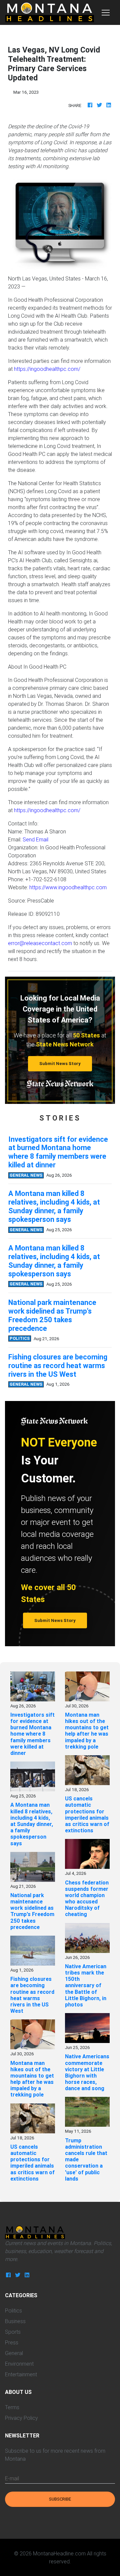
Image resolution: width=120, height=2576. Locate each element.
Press (12, 2342)
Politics (13, 2310)
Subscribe (60, 2499)
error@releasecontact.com (40, 943)
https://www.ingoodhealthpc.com (68, 887)
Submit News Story (60, 1064)
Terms (12, 2407)
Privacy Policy (21, 2418)
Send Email (35, 839)
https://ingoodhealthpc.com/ (47, 369)
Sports (13, 2332)
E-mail (12, 2478)
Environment (19, 2364)
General (14, 2353)
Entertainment (21, 2374)
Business (15, 2321)
